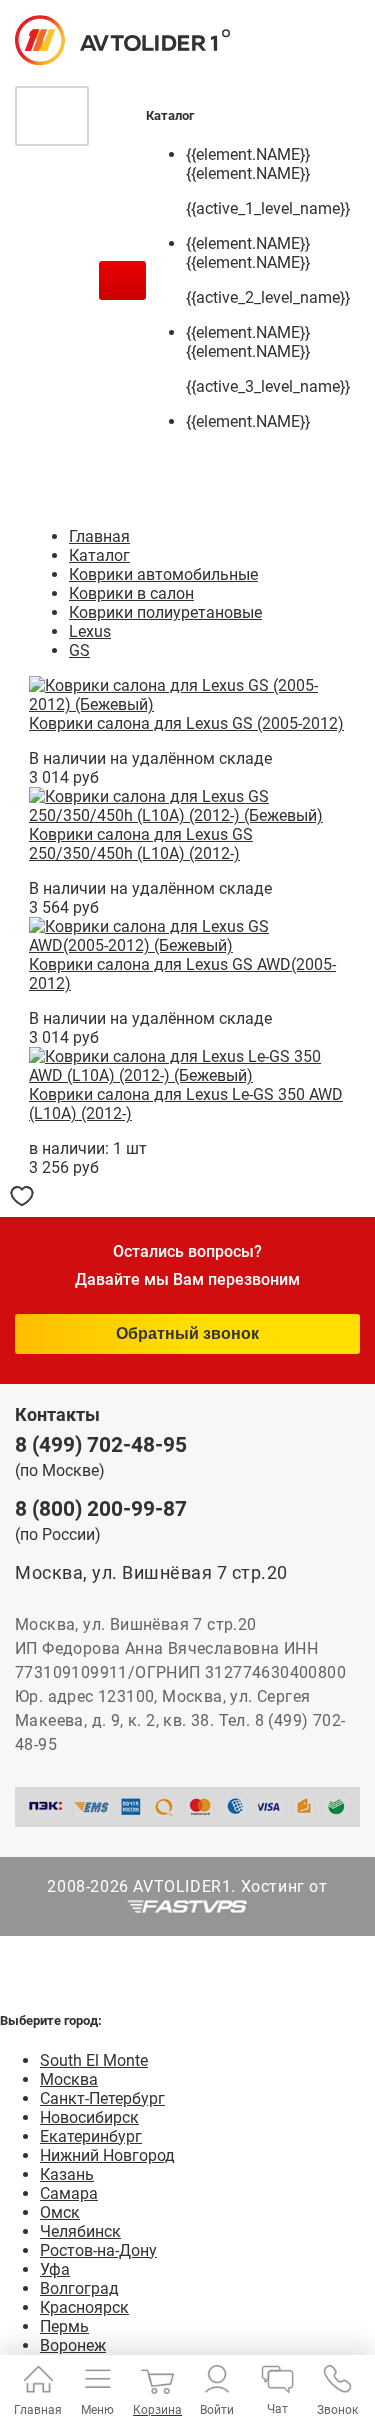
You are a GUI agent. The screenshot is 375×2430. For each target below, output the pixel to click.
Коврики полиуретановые (165, 612)
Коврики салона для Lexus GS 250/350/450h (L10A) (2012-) (141, 844)
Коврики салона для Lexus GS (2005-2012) (186, 723)
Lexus (90, 631)
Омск (60, 2212)
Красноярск (84, 2307)
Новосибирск (89, 2117)
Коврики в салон (131, 593)
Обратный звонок (187, 1333)
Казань (67, 2174)
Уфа (55, 2269)
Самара (69, 2193)
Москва (69, 2079)
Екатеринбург (91, 2136)
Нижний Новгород (107, 2155)
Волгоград (79, 2288)
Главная (99, 536)
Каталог (99, 555)
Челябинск (80, 2231)
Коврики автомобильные (163, 574)
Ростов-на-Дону (98, 2250)
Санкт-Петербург (102, 2098)
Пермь (64, 2326)
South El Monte (94, 2060)
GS (79, 650)
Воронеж (73, 2345)
